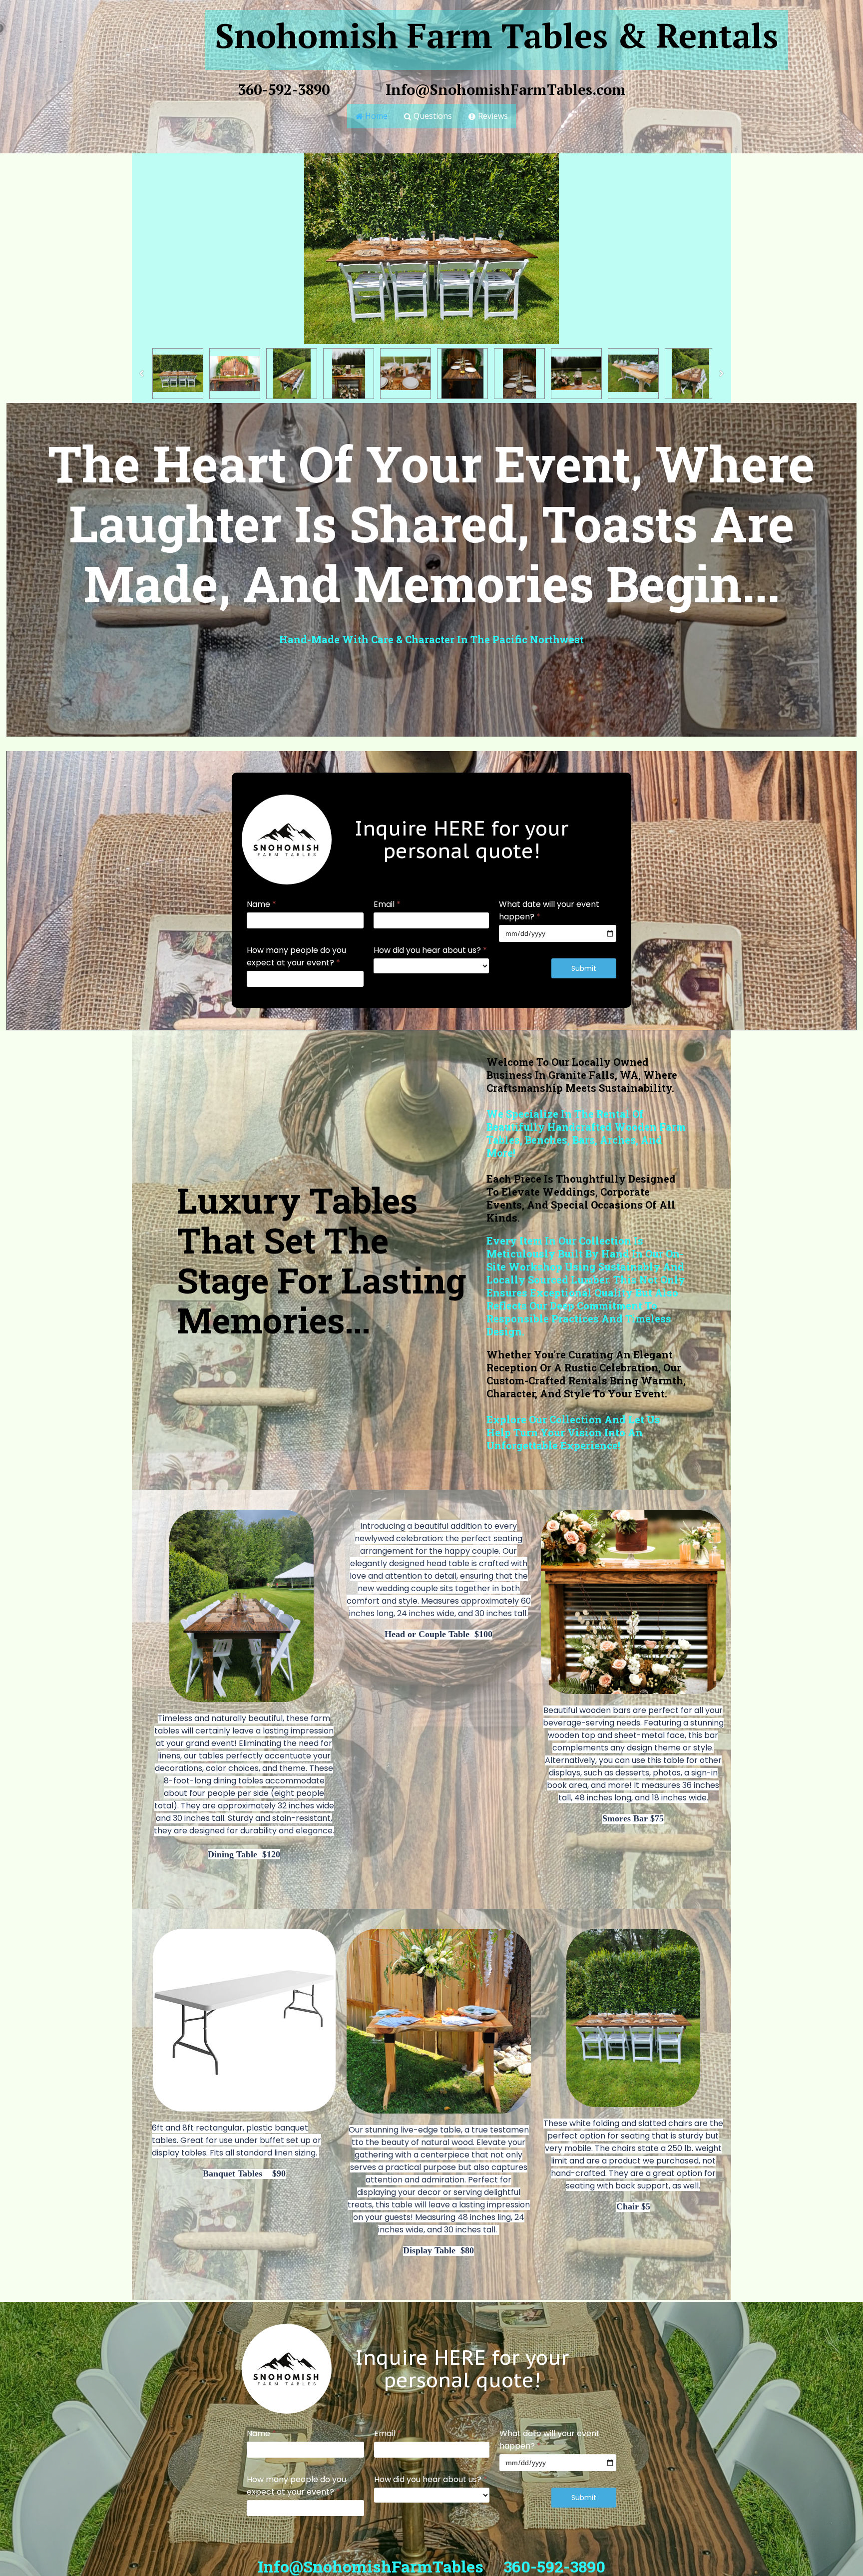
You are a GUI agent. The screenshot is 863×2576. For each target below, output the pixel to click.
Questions (428, 116)
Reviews (488, 116)
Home (372, 116)
